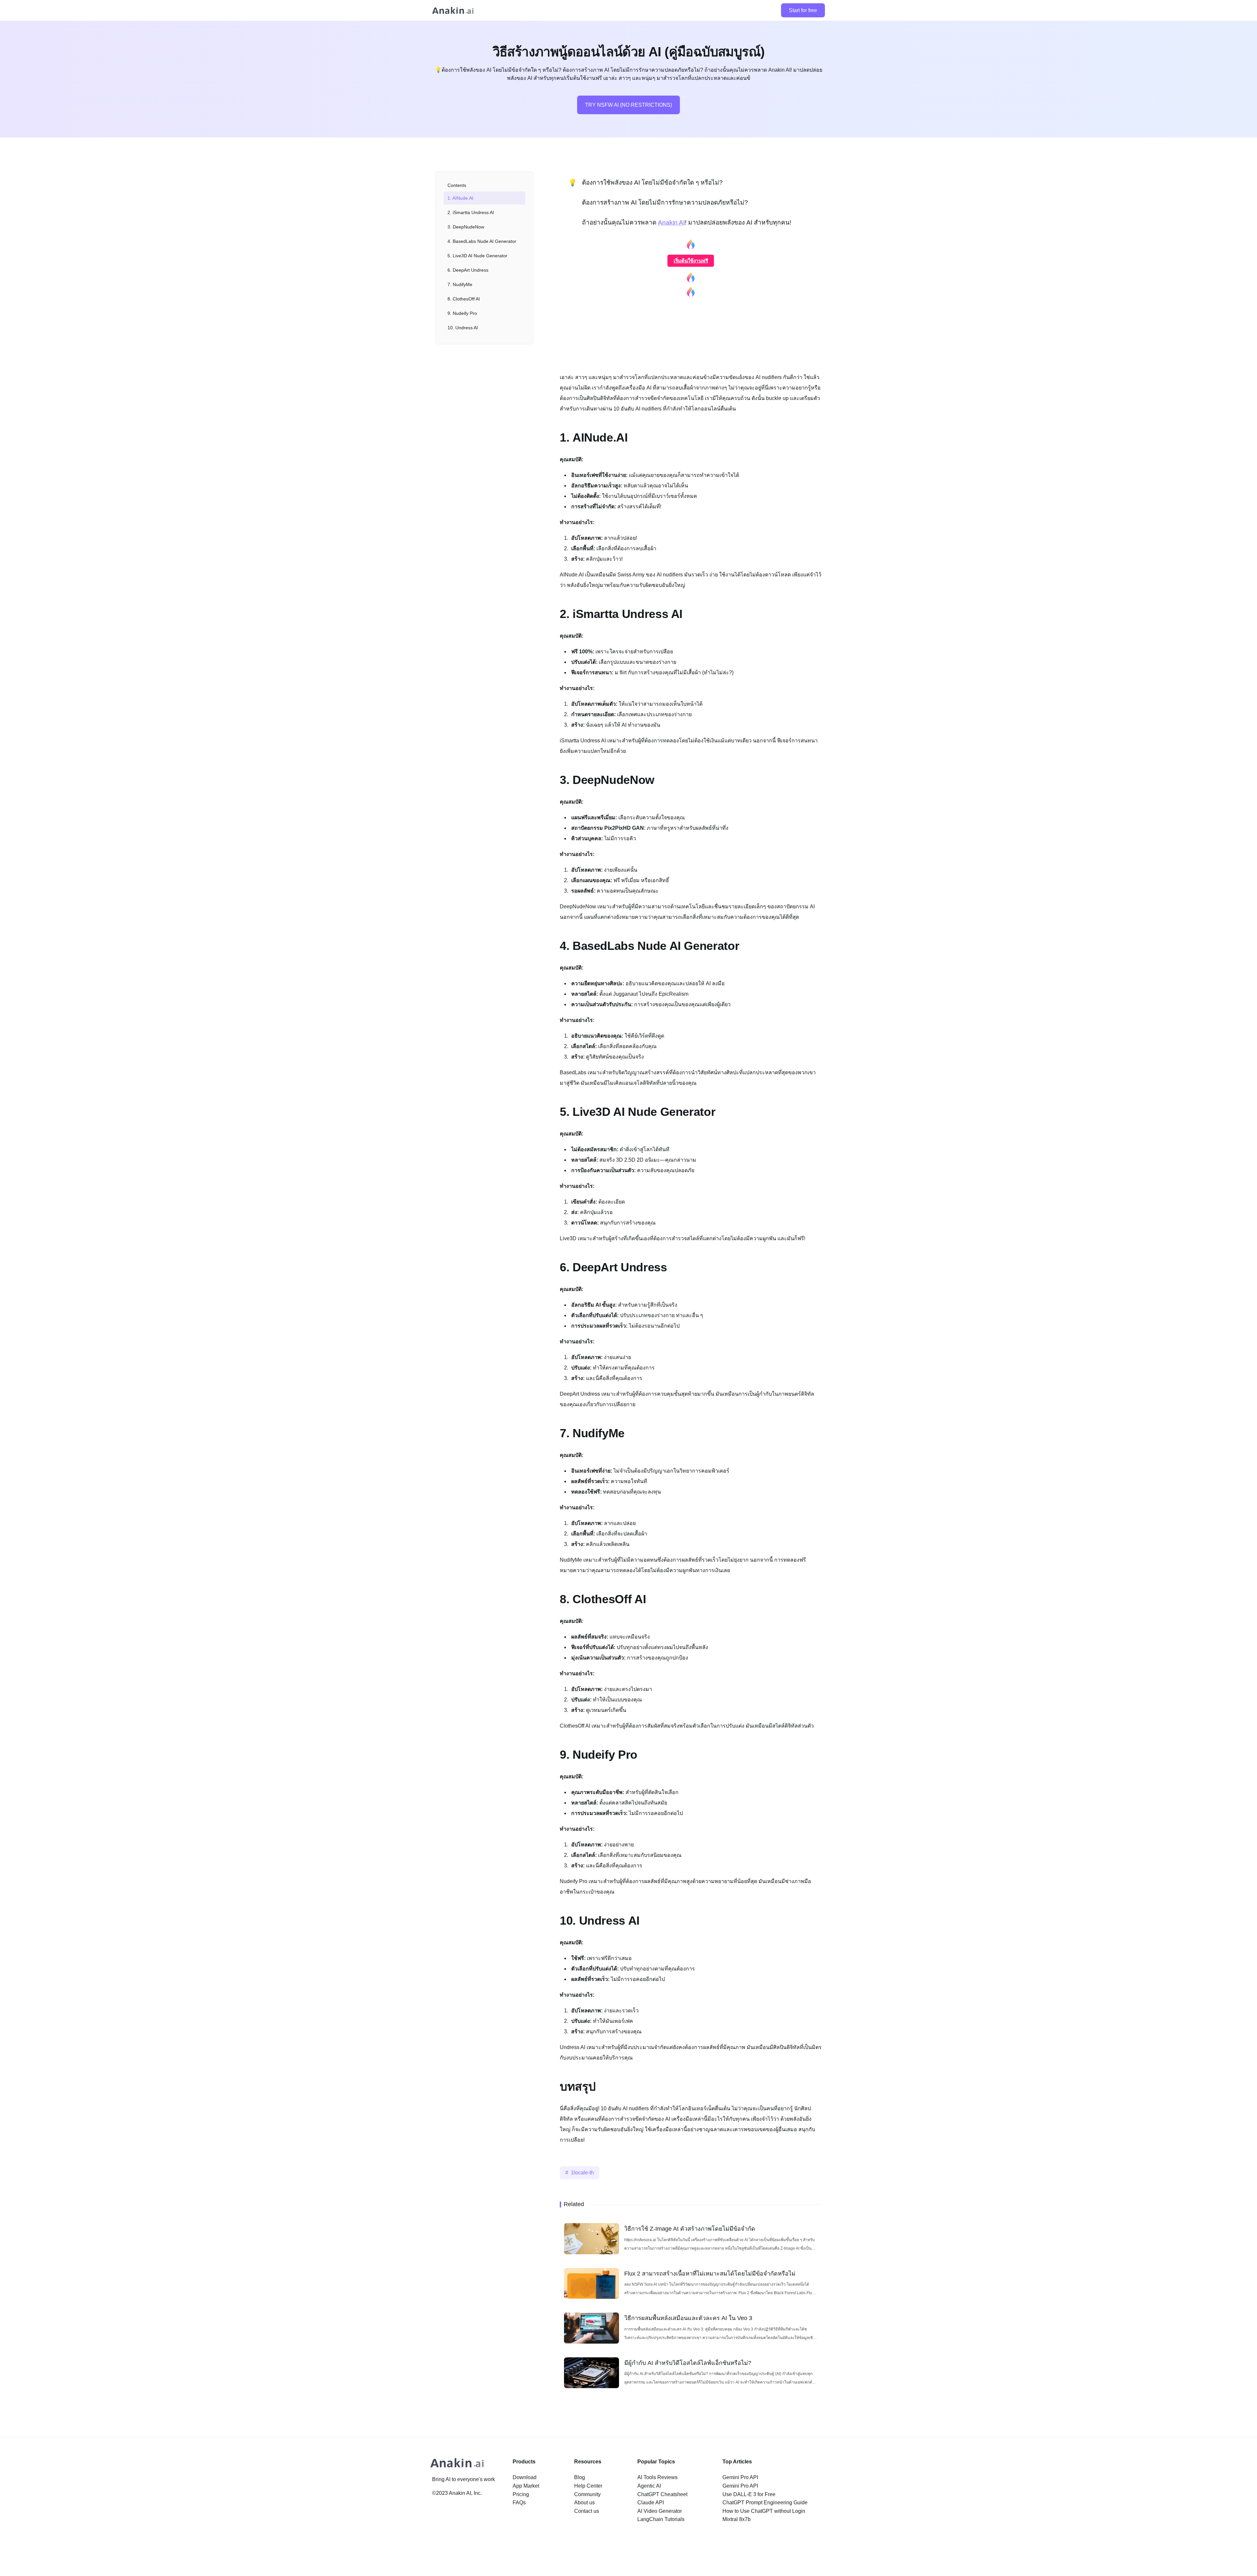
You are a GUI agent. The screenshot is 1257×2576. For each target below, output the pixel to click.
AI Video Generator (660, 2511)
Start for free (803, 10)
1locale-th (582, 2173)
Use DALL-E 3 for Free (749, 2494)
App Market (526, 2486)
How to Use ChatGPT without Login (764, 2511)
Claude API (651, 2503)
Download (525, 2477)
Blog (580, 2477)
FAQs (519, 2503)
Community (587, 2494)
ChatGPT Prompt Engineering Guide (765, 2503)
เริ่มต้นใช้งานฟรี (691, 261)
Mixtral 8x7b (737, 2519)
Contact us (587, 2511)
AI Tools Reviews (657, 2477)
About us (584, 2503)
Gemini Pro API (740, 2477)
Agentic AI (649, 2486)
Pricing (521, 2494)
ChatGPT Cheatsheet (662, 2494)
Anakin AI (671, 222)
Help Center (588, 2486)
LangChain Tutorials (661, 2519)
